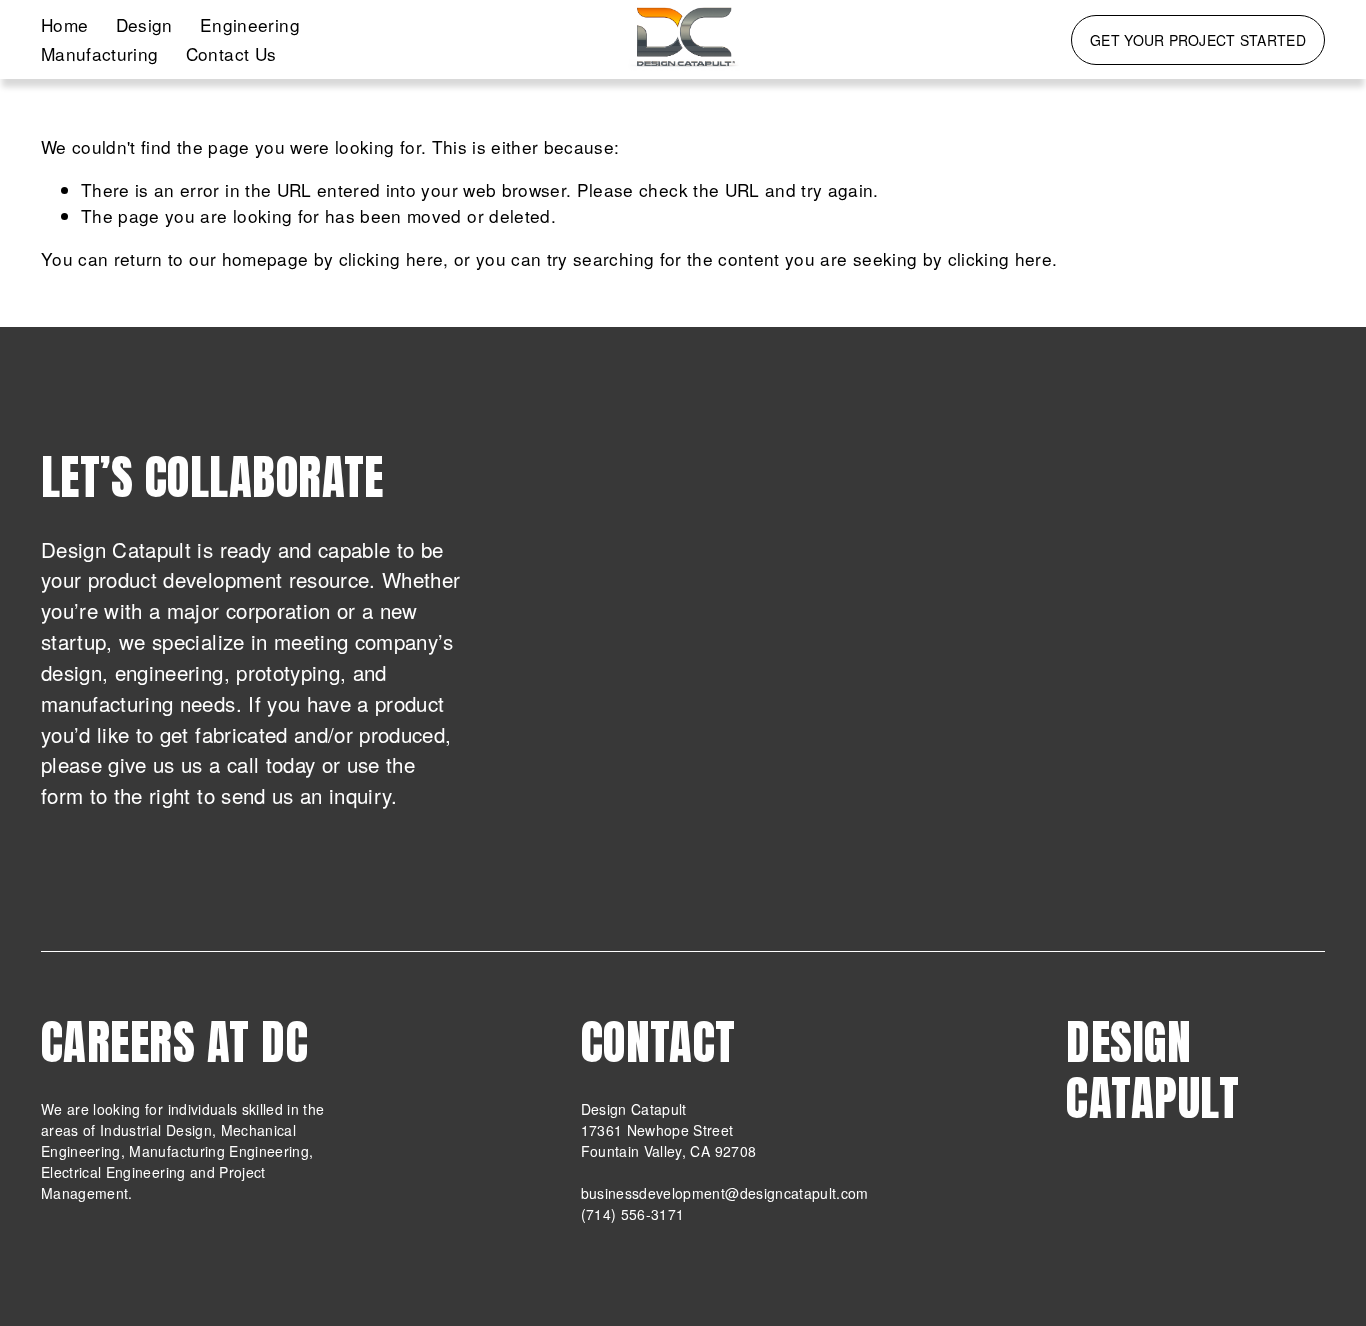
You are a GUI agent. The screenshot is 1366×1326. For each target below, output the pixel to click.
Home (64, 24)
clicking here (391, 258)
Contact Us (231, 53)
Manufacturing (100, 53)
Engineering (250, 24)
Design (144, 24)
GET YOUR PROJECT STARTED (1198, 40)
